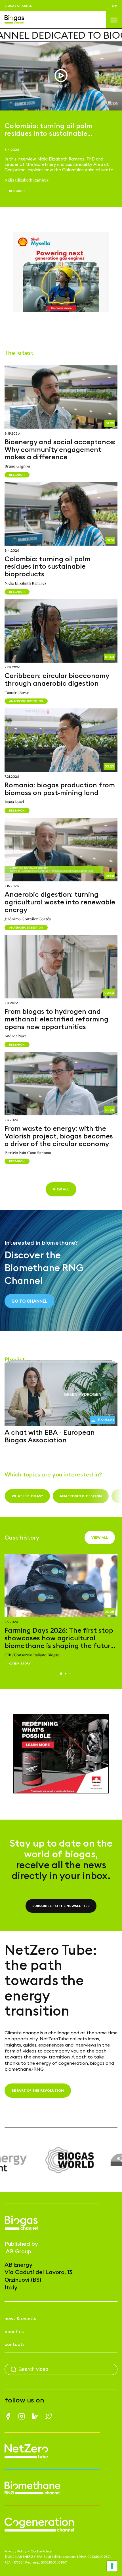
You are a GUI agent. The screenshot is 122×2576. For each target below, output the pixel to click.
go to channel (30, 1301)
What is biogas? (27, 1496)
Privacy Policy (16, 2551)
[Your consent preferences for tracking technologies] (112, 2566)
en (115, 6)
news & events (20, 2318)
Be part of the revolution (38, 2090)
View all (61, 1189)
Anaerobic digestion (81, 1496)
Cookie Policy (41, 2551)
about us (14, 2331)
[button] (61, 1674)
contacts (14, 2344)
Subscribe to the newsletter (61, 1906)
